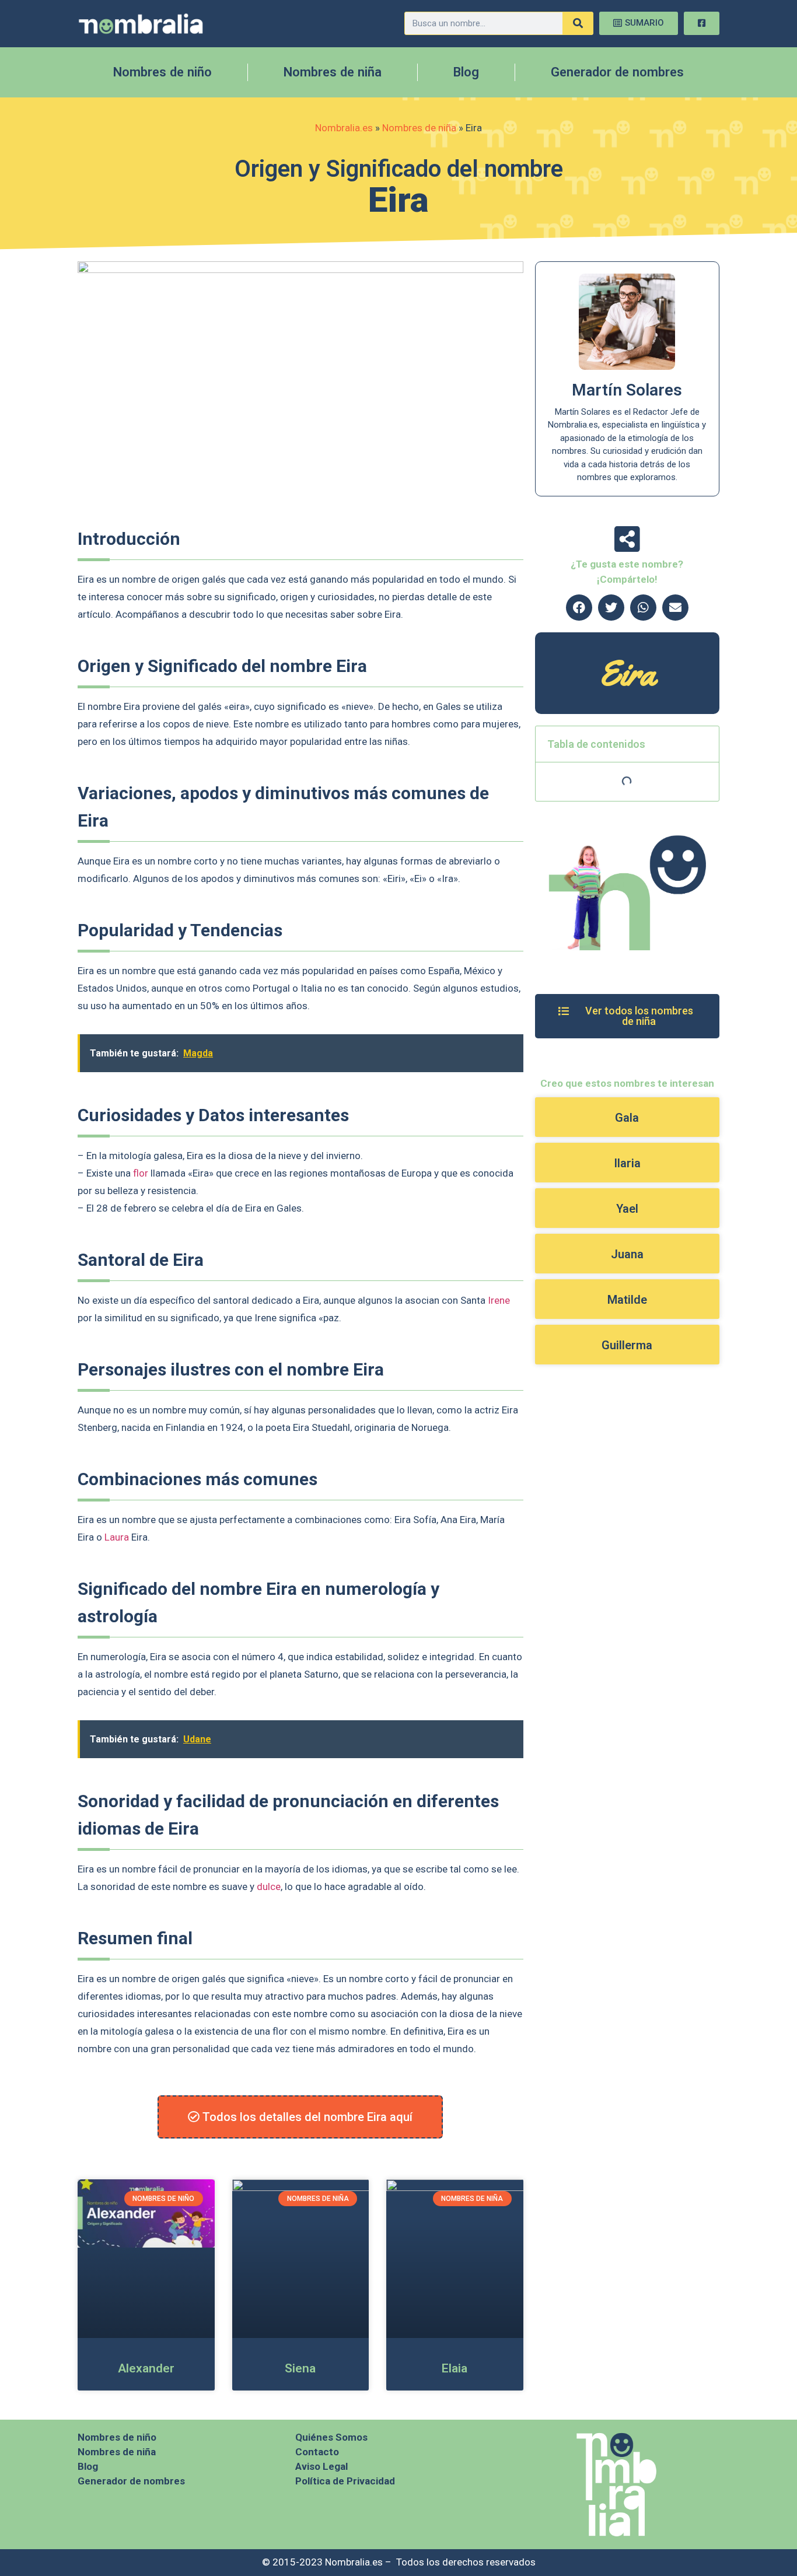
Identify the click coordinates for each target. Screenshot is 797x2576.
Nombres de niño (162, 72)
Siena (300, 2368)
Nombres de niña (333, 72)
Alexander (146, 2368)
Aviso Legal (321, 2466)
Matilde (627, 1300)
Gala (627, 1118)
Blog (466, 72)
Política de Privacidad (345, 2481)
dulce (269, 1887)
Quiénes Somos (331, 2437)
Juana (627, 1254)
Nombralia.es (344, 128)
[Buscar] (578, 23)
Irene (499, 1300)
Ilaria (627, 1163)
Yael (627, 1209)
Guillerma (627, 1345)
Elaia (455, 2368)
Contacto (317, 2452)
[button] (579, 608)
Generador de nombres (617, 72)
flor (141, 1173)
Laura (117, 1537)
